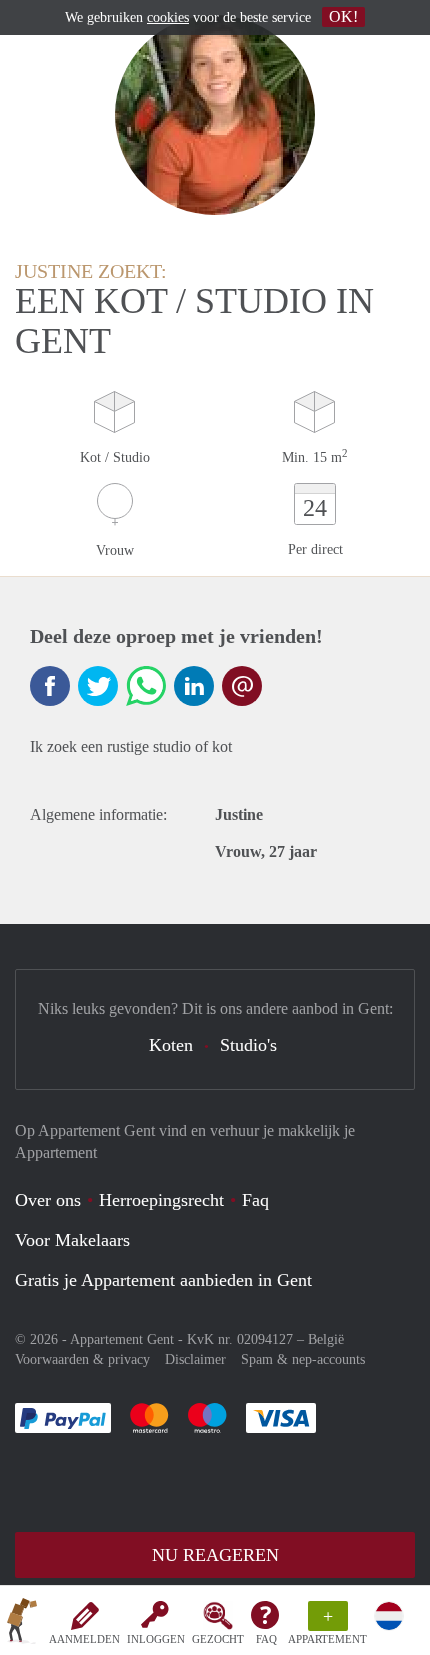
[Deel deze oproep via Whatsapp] (146, 686)
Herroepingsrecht (161, 1200)
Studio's (248, 1045)
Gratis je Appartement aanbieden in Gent (163, 1280)
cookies (168, 17)
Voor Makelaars (72, 1240)
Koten (171, 1045)
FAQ (266, 1639)
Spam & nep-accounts (303, 1359)
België (326, 1339)
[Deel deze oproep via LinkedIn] (194, 686)
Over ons (48, 1200)
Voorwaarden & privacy (82, 1359)
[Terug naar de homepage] (22, 1624)
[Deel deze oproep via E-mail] (242, 686)
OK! (343, 16)
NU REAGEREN (215, 1555)
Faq (255, 1200)
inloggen (156, 1639)
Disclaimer (195, 1359)
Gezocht (218, 1639)
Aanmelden (84, 1639)
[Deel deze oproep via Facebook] (50, 686)
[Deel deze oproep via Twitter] (98, 686)
